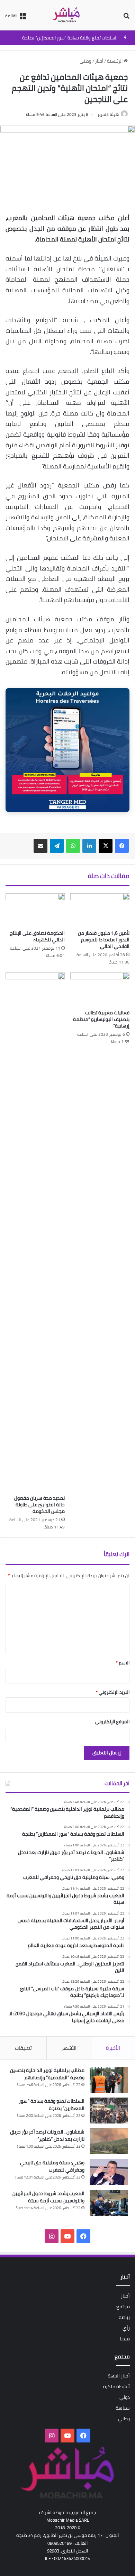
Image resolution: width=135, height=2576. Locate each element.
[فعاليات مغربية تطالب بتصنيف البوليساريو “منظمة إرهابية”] (100, 989)
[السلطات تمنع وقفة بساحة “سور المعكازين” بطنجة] (109, 2111)
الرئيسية (115, 61)
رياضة (124, 2317)
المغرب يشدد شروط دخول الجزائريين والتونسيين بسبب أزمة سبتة (48, 2197)
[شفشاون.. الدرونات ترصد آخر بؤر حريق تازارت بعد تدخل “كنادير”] (109, 2141)
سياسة (123, 2408)
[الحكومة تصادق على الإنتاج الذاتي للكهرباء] (35, 910)
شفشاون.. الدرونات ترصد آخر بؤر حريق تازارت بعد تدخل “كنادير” (47, 2135)
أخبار (99, 61)
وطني (85, 61)
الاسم (123, 1663)
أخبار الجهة (119, 2376)
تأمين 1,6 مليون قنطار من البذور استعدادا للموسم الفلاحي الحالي (104, 940)
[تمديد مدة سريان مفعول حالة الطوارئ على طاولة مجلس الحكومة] (35, 1232)
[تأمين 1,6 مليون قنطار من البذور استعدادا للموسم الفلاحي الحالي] (100, 910)
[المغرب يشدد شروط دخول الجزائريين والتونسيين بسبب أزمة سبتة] (109, 2203)
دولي (125, 2397)
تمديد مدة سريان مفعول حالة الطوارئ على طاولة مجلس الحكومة (39, 1505)
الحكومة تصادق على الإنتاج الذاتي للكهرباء (37, 936)
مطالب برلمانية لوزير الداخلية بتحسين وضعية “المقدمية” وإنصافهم (47, 2074)
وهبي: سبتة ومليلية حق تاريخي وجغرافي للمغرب (52, 2166)
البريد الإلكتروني (113, 1692)
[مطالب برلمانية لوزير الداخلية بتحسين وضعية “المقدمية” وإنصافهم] (109, 2080)
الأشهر (69, 2048)
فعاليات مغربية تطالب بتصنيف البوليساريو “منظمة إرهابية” (101, 1019)
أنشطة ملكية (116, 2386)
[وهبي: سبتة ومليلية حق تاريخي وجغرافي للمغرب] (109, 2172)
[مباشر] (67, 15)
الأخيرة (113, 2048)
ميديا (125, 2339)
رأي (126, 2328)
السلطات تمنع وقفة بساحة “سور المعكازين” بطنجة (70, 38)
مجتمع (123, 2306)
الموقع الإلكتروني (112, 1721)
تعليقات (23, 2048)
